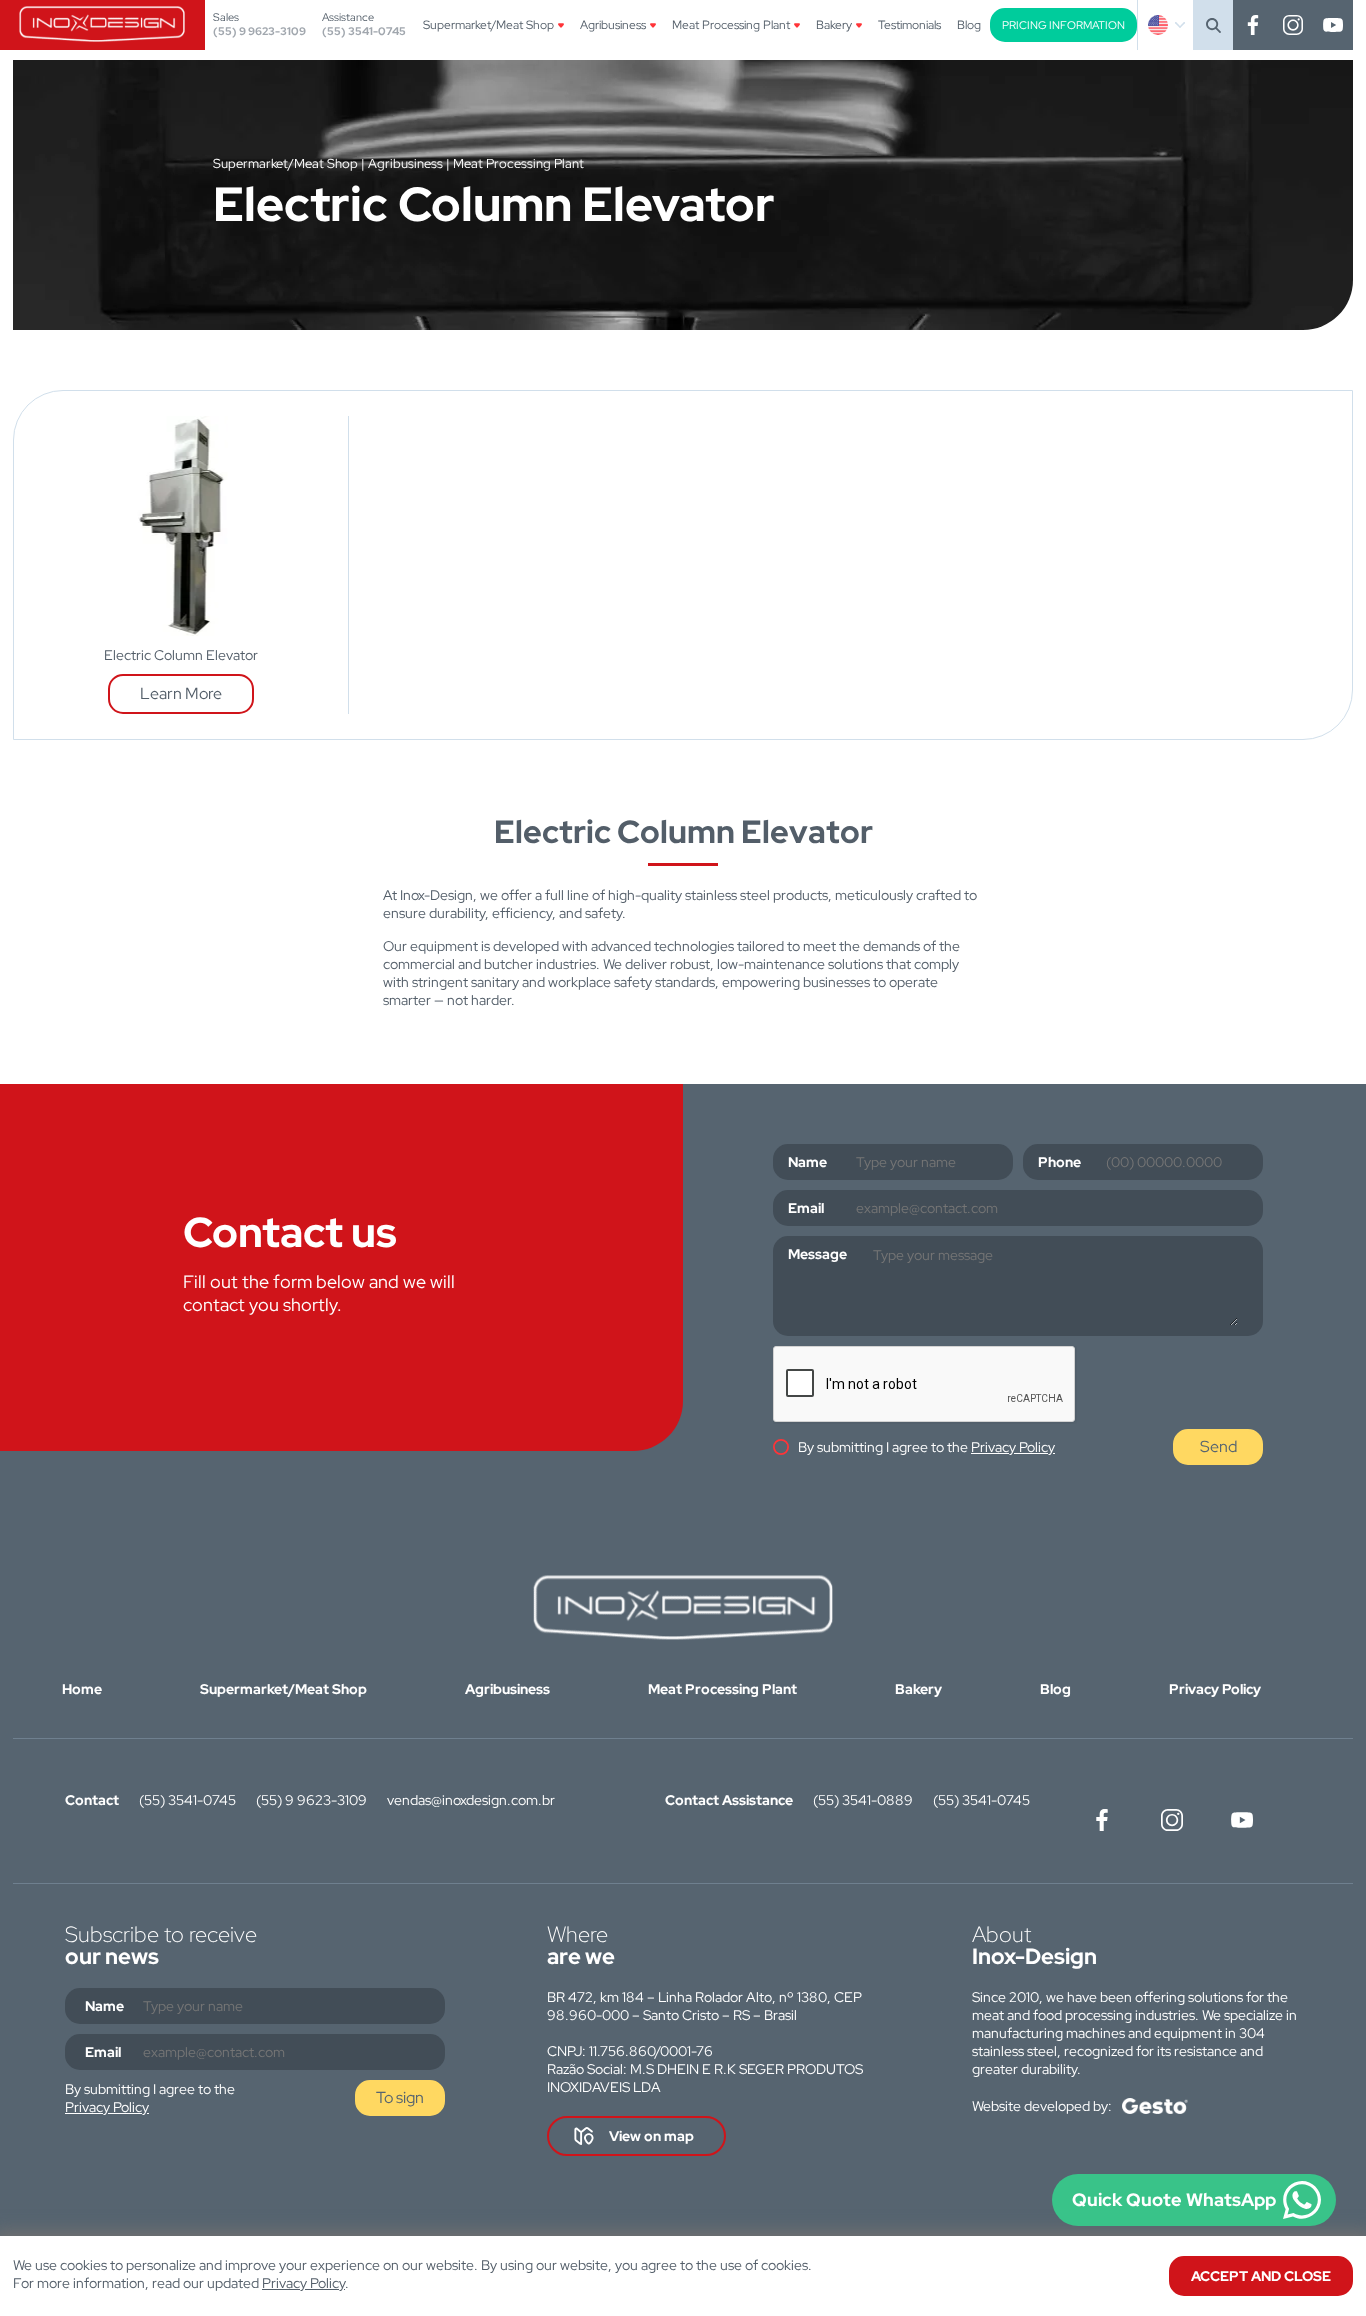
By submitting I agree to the (926, 1447)
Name (807, 1162)
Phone (1059, 1162)
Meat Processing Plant (731, 25)
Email (806, 1208)
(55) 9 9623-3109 (259, 31)
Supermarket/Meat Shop (488, 25)
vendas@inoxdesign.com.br (471, 1800)
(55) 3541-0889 (863, 1800)
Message (817, 1254)
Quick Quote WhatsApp (1174, 2199)
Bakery (834, 25)
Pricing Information (1063, 25)
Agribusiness (613, 25)
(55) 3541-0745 (364, 31)
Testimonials (909, 25)
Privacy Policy (1013, 1447)
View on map (651, 2136)
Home (82, 1689)
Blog (969, 25)
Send (1218, 1446)
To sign (400, 2097)
